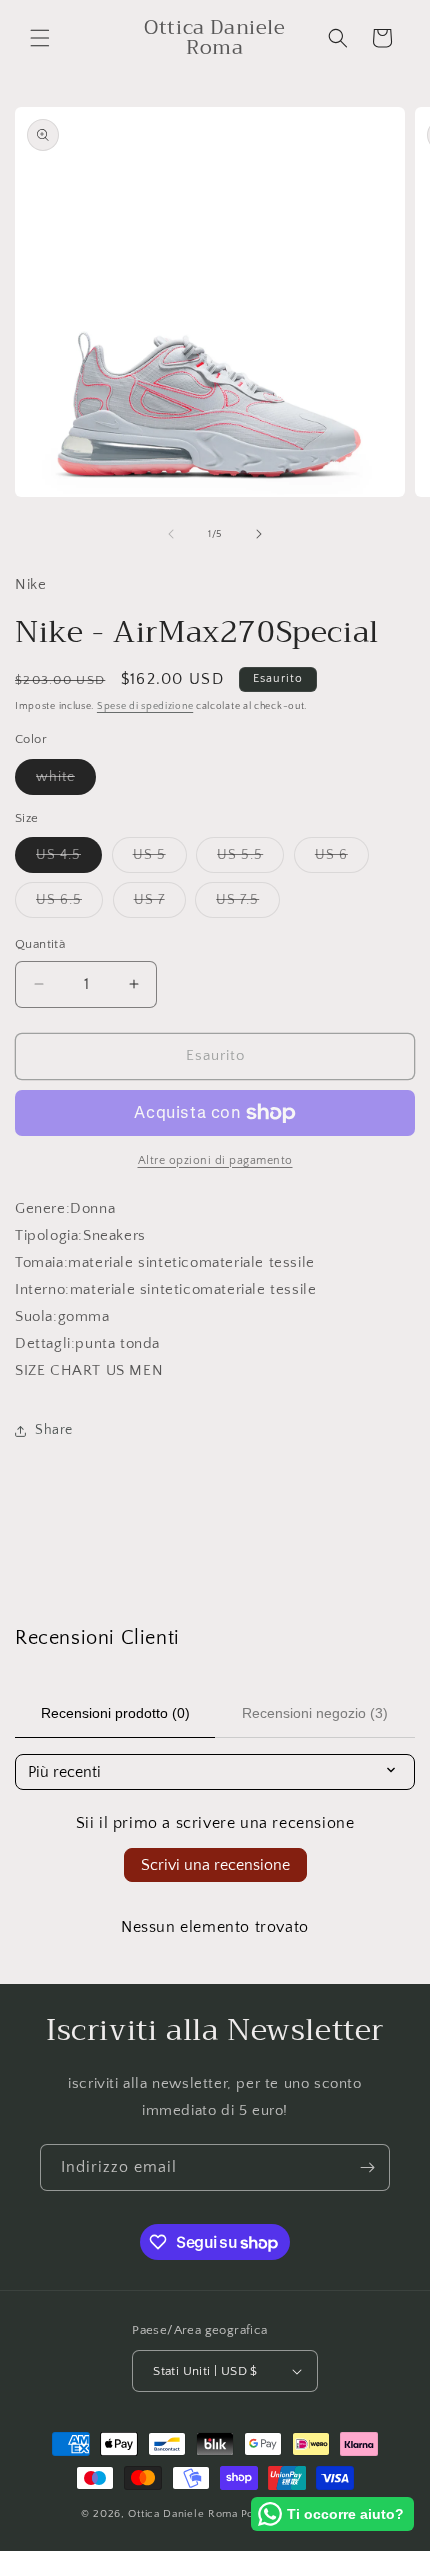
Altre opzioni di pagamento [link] (215, 1160)
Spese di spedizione (145, 706)
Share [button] (54, 1430)
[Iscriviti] (367, 2167)
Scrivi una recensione (215, 1865)
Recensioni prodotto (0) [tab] (115, 1713)
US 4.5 (69, 859)
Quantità (40, 944)
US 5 (160, 859)
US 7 (160, 904)
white (66, 781)
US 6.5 (69, 904)
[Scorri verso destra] (259, 534)
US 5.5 (250, 859)
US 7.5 (248, 904)
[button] (40, 38)
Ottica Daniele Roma (182, 2514)
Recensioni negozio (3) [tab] (315, 1713)
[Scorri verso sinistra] (171, 534)
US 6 (342, 859)
